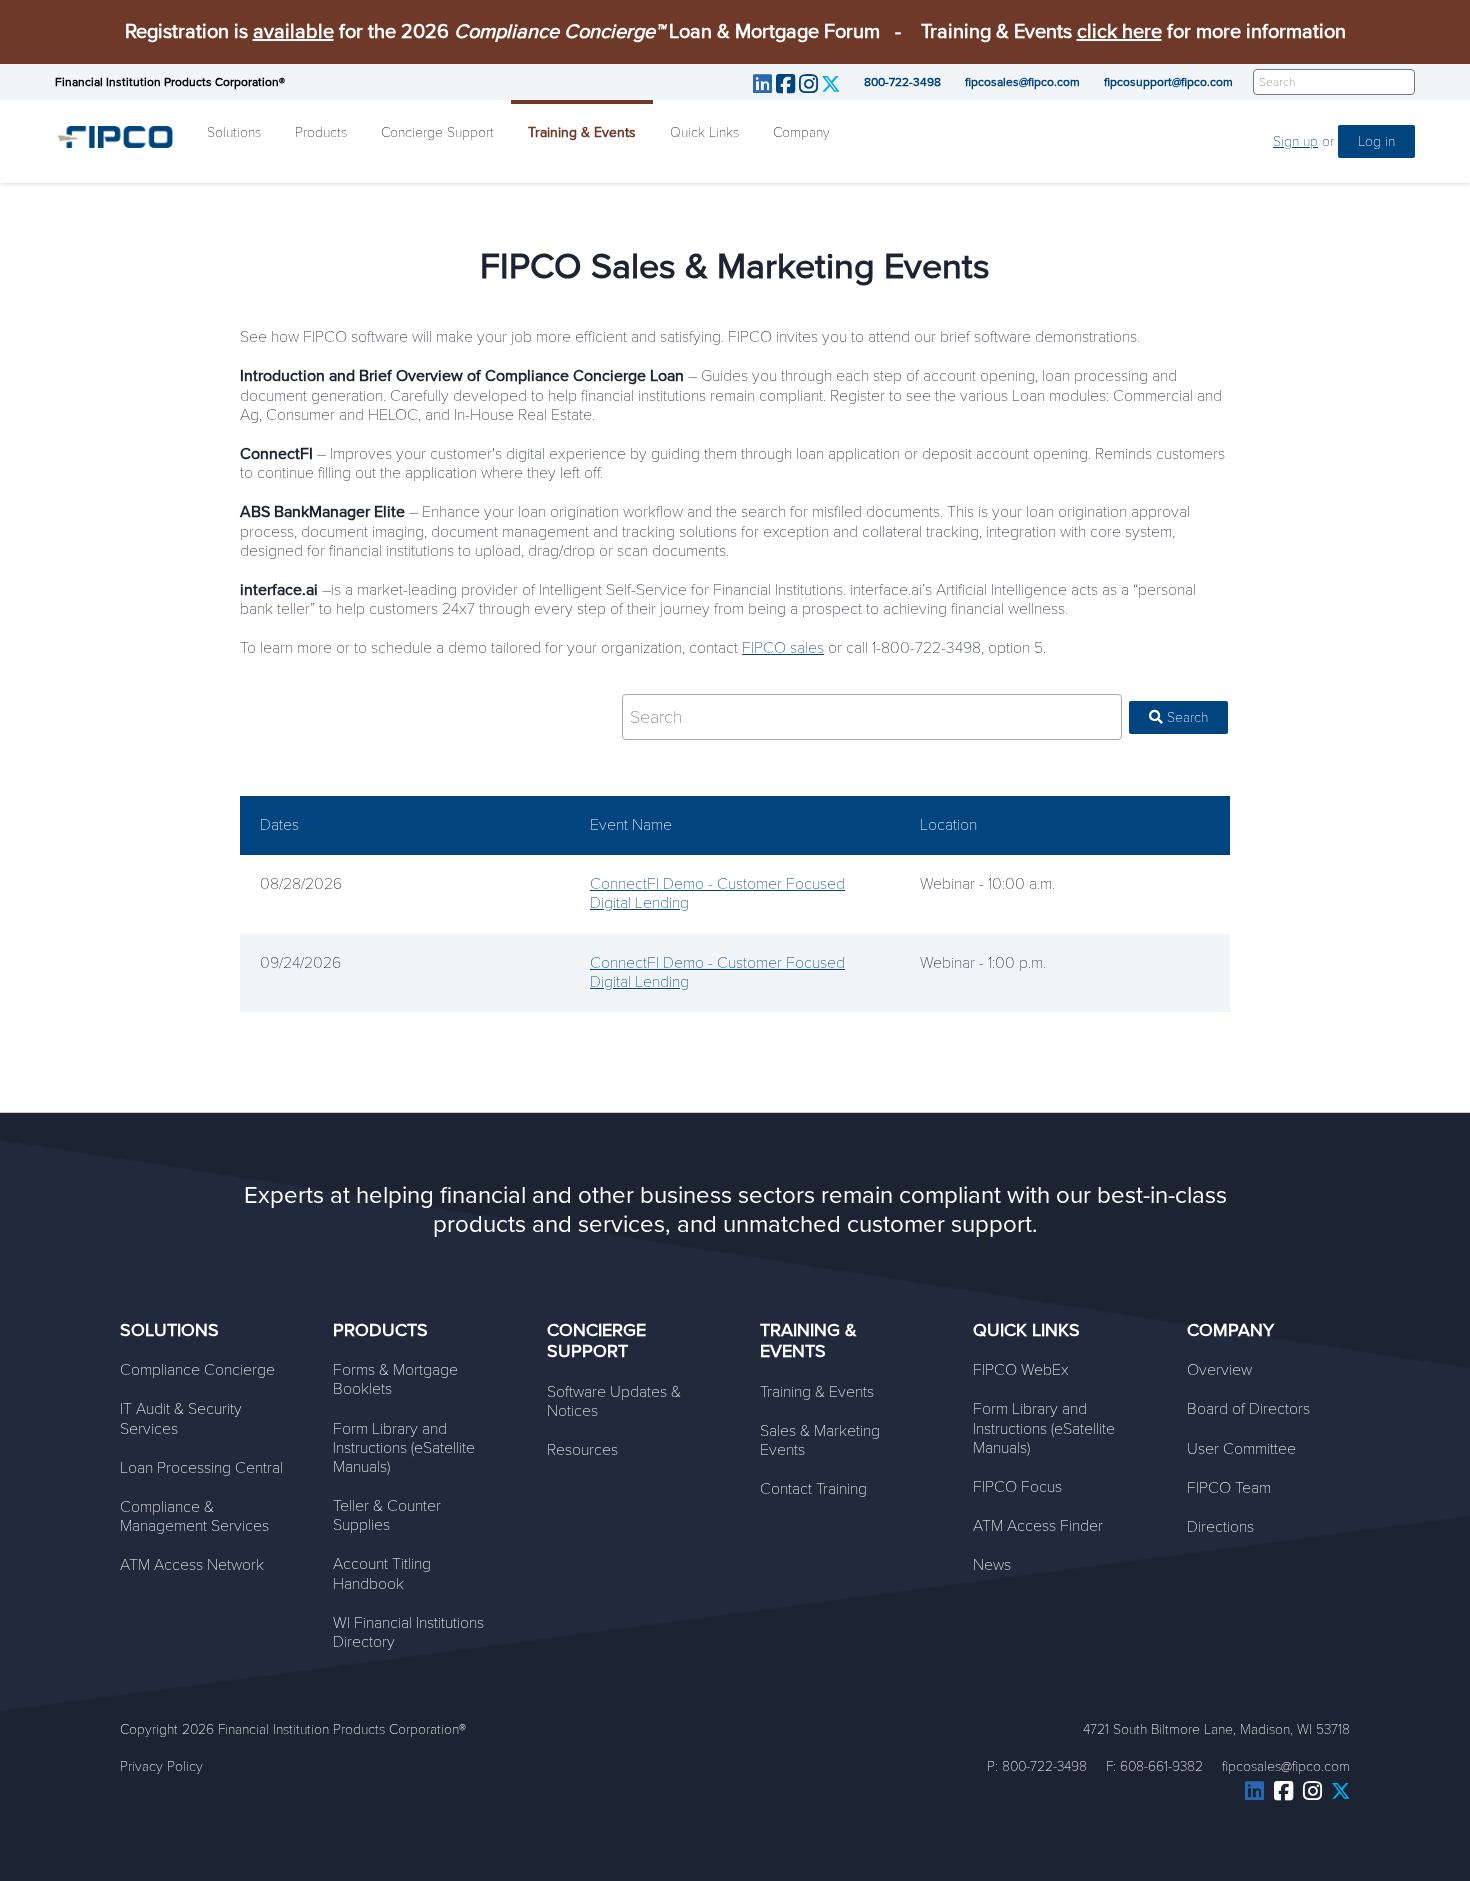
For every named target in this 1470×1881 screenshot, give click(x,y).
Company (801, 132)
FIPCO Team (1229, 1488)
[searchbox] (874, 716)
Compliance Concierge (197, 1370)
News (992, 1565)
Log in (1376, 141)
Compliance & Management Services (194, 1516)
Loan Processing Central (201, 1468)
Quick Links (704, 132)
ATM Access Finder (1038, 1526)
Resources (582, 1450)
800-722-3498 (902, 82)
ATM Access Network (192, 1565)
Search (1185, 717)
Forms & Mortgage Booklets (395, 1379)
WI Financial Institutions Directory (408, 1632)
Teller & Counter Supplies (387, 1515)
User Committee (1241, 1449)
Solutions (234, 132)
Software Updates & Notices (614, 1401)
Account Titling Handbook (382, 1573)
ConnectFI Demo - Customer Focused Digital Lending (717, 893)
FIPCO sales (783, 648)
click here (1119, 32)
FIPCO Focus (1017, 1487)
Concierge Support (437, 132)
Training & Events (582, 132)
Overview (1219, 1370)
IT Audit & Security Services (181, 1418)
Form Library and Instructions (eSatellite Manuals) (404, 1448)
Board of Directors (1248, 1409)
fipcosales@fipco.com (1022, 82)
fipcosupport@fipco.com (1168, 82)
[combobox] (872, 717)
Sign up (1295, 141)
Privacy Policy (161, 1766)
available (293, 32)
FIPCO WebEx (1021, 1370)
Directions (1220, 1527)
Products (321, 132)
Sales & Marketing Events (820, 1440)
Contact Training (813, 1489)
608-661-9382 (1161, 1766)
